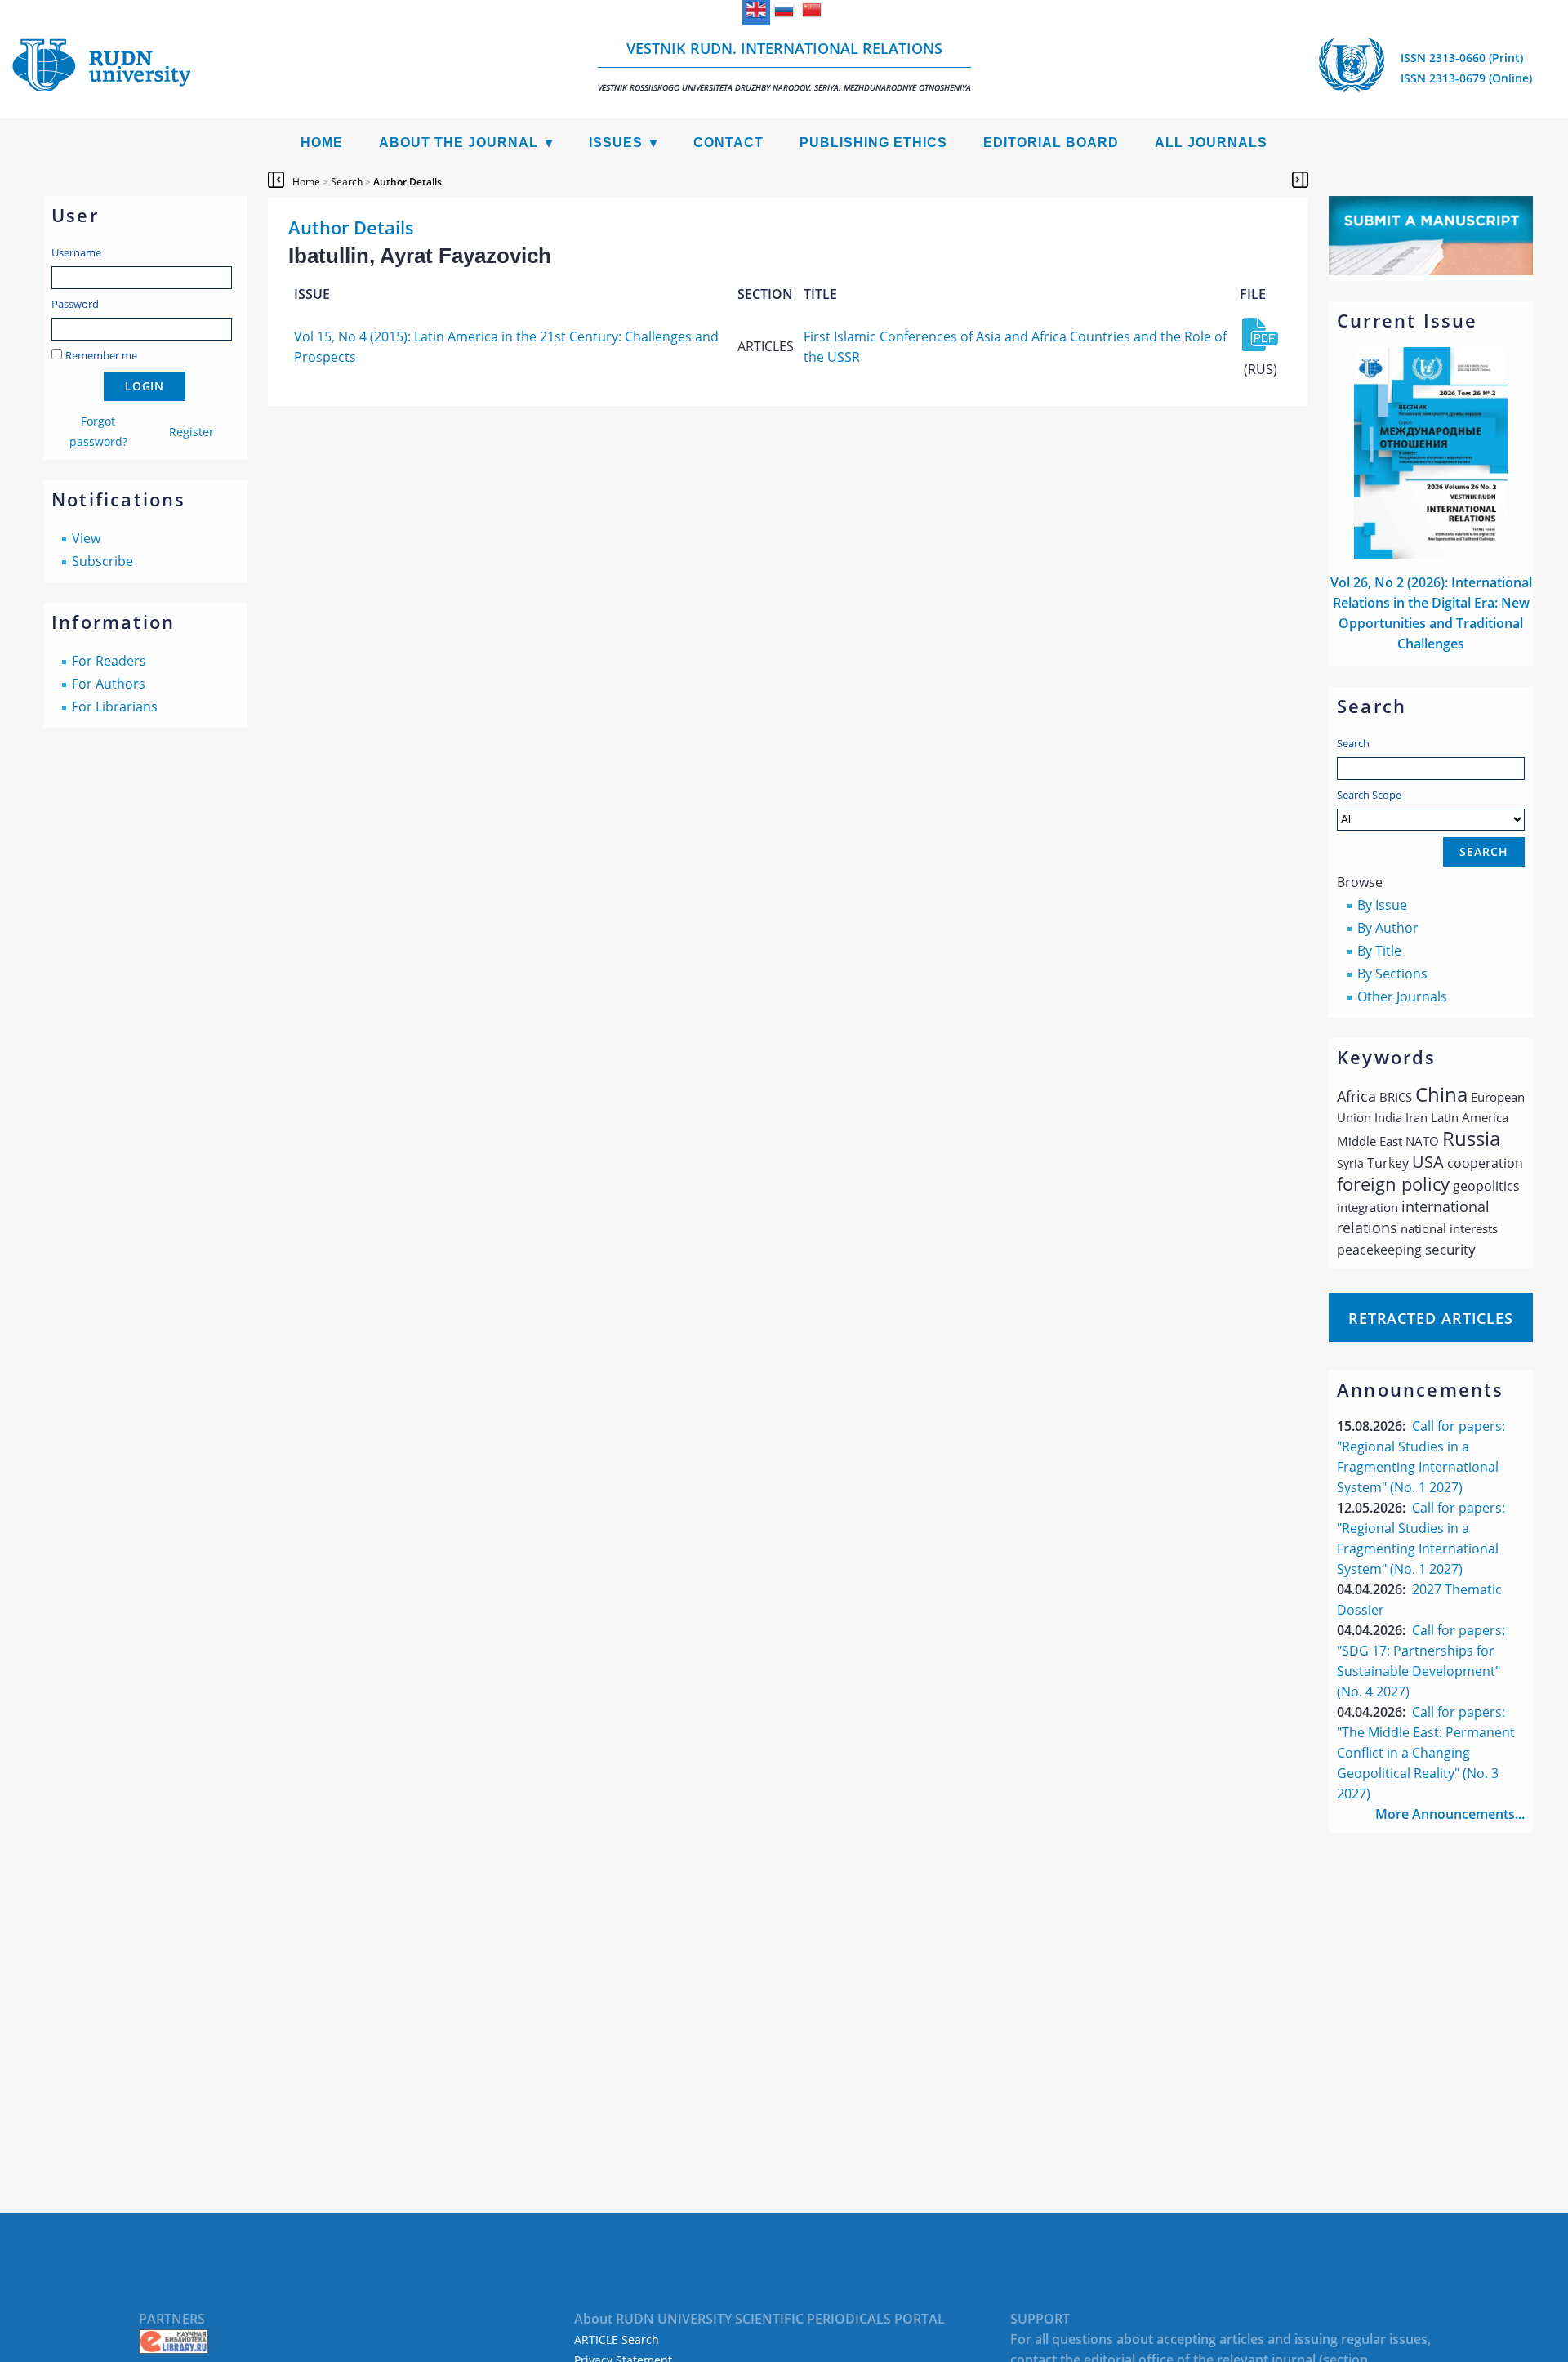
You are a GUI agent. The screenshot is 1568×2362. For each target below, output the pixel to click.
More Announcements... (1450, 1814)
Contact (728, 143)
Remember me (101, 355)
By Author (1388, 928)
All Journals (1211, 143)
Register (192, 432)
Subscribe (102, 561)
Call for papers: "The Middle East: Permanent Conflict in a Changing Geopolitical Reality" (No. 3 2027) (1426, 1753)
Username (76, 252)
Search (1353, 743)
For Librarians (115, 706)
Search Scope (1369, 795)
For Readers (109, 661)
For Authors (109, 684)
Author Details (408, 182)
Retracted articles (1431, 1318)
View (86, 538)
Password (75, 304)
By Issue (1382, 905)
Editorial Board (1051, 143)
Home (322, 143)
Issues (616, 143)
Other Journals (1402, 996)
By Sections (1392, 974)
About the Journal (459, 143)
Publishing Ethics (873, 143)
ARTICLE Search (617, 2340)
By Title (1379, 951)
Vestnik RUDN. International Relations (784, 66)
